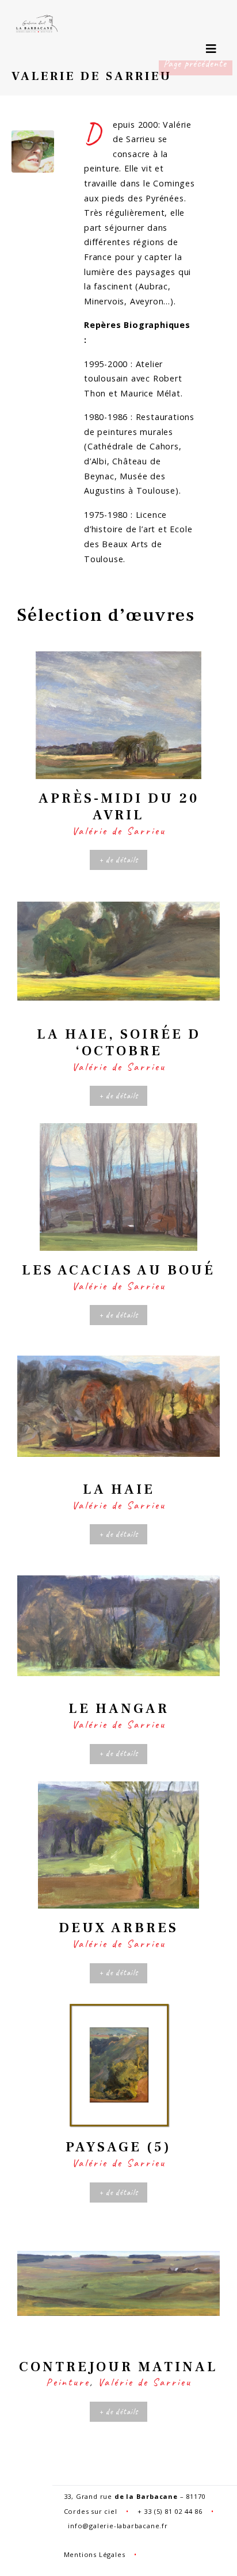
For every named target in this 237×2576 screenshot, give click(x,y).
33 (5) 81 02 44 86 (173, 2511)
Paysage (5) (118, 2147)
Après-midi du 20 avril (119, 807)
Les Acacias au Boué (118, 1270)
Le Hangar (119, 1709)
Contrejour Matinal (118, 2367)
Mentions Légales (95, 2554)
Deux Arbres (118, 1928)
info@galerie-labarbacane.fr (118, 2526)
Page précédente (195, 63)
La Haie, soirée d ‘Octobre (119, 1043)
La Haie (119, 1489)
